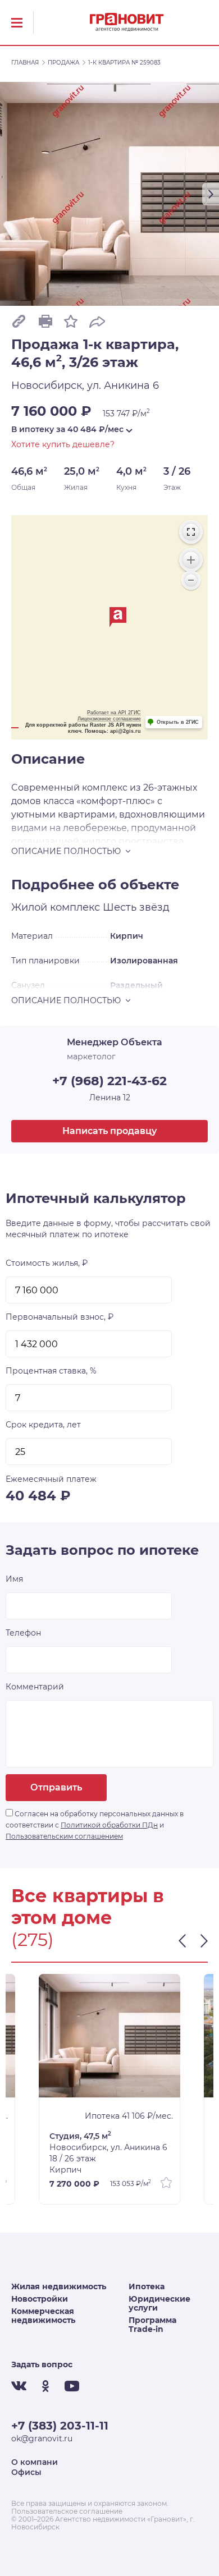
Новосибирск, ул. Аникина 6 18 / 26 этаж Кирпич (108, 2153)
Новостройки (40, 2299)
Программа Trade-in (152, 2325)
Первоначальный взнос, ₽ (60, 1317)
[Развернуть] (191, 532)
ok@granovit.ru (42, 2439)
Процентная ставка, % (51, 1371)
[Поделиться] (97, 321)
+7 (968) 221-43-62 (109, 1081)
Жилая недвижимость (59, 2286)
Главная (25, 63)
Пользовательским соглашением (64, 1836)
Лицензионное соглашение (109, 719)
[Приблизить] (191, 560)
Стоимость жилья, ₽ (47, 1263)
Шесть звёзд (136, 907)
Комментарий (35, 1687)
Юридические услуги (159, 2303)
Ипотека (147, 2286)
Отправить (56, 1787)
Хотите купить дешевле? (63, 444)
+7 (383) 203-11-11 (60, 2426)
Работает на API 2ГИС (114, 713)
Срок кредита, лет (43, 1425)
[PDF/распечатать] (45, 321)
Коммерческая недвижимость (43, 2316)
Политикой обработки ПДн (109, 1825)
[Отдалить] (191, 580)
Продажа (63, 63)
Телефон (23, 1633)
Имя (14, 1579)
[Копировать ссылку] (19, 321)
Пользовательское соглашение (67, 2511)
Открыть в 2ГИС (178, 722)
